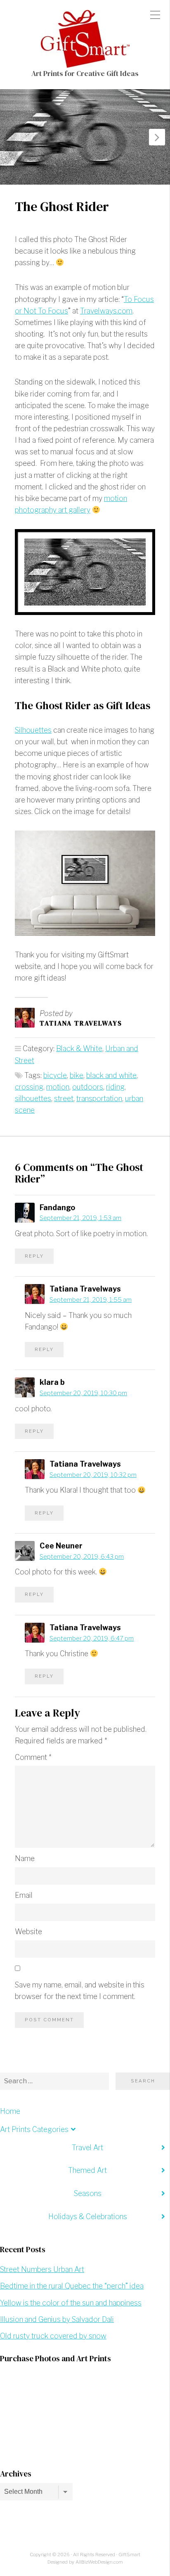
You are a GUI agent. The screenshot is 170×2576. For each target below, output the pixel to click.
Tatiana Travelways (81, 1023)
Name (25, 1858)
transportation (99, 1098)
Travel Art (87, 2147)
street (64, 1098)
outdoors (88, 1087)
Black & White (79, 1048)
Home (10, 2111)
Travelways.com (106, 311)
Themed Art (87, 2170)
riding (115, 1087)
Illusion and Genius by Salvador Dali (57, 2319)
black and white (111, 1075)
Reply (34, 1256)
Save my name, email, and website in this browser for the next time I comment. (80, 1991)
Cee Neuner (61, 1546)
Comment (33, 1757)
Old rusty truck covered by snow (53, 2336)
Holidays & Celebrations (88, 2216)
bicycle (55, 1075)
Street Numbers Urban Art (42, 2269)
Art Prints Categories (34, 2129)
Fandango (57, 1207)
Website (28, 1931)
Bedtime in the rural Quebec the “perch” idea (72, 2286)
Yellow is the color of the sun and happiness (71, 2303)
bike (77, 1075)
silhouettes (33, 1098)
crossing (29, 1087)
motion (58, 1087)
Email (24, 1895)
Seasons (88, 2193)
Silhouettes (33, 730)
